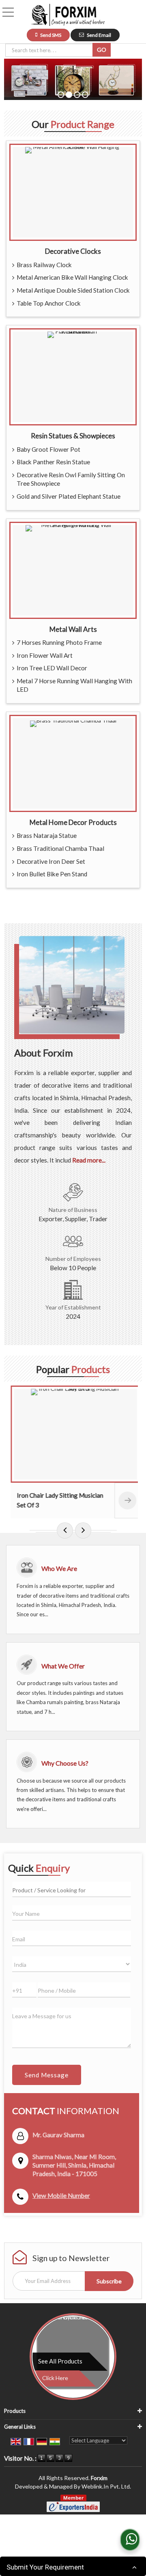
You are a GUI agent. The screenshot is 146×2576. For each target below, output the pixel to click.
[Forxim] (68, 15)
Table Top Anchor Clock (49, 303)
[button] (61, 2196)
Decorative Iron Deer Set (51, 861)
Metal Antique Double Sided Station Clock (73, 290)
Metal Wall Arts (73, 629)
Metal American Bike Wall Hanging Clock (72, 277)
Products (15, 2411)
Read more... (89, 1160)
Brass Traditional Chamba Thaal (60, 848)
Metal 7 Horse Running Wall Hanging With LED (74, 685)
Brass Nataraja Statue (47, 835)
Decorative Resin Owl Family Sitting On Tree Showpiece (71, 479)
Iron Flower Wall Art (45, 655)
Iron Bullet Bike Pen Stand (52, 874)
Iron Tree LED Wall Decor (52, 668)
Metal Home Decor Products (73, 822)
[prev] (65, 1530)
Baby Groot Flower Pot (48, 449)
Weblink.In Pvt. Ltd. (106, 2486)
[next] (83, 1530)
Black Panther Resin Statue (53, 462)
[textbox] (50, 50)
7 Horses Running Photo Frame (59, 642)
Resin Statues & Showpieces (73, 436)
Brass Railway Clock (44, 265)
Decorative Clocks (73, 251)
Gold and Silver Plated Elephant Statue (69, 496)
